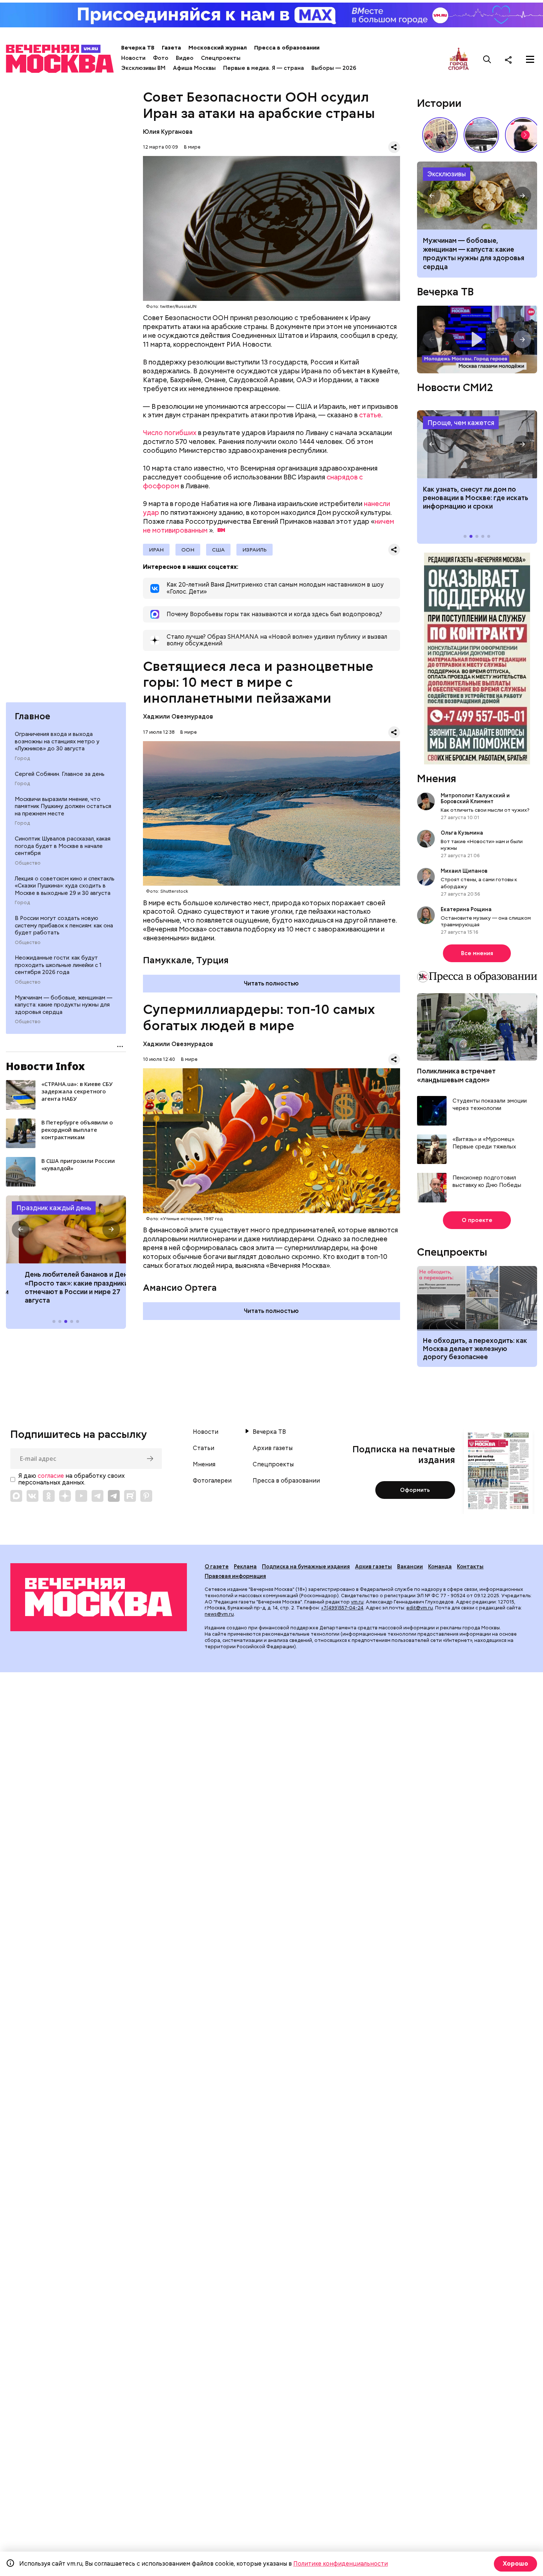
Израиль (255, 550)
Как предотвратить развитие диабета (477, 444)
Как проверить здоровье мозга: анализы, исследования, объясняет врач (477, 196)
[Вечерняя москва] (99, 1597)
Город (22, 758)
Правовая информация (235, 1576)
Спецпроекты (221, 58)
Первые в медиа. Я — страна (264, 68)
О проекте (477, 1220)
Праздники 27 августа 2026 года (66, 1229)
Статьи (204, 1448)
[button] (21, 1229)
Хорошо (515, 2564)
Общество (28, 863)
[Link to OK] (49, 1496)
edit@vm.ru (420, 1608)
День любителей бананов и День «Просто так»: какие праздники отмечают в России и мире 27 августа (65, 1287)
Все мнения (477, 953)
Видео (185, 58)
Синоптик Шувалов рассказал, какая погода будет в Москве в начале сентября (63, 846)
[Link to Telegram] (98, 1496)
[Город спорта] (459, 59)
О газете (217, 1567)
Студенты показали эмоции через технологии (490, 1105)
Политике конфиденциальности (341, 2564)
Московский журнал (218, 48)
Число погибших (170, 433)
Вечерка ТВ (138, 48)
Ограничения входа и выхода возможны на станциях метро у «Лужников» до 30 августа (57, 741)
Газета (171, 48)
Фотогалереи (212, 1481)
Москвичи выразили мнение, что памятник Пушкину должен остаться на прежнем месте (63, 806)
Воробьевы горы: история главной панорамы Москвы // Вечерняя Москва (481, 135)
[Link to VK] (33, 1496)
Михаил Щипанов (464, 871)
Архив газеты (273, 1448)
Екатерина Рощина (466, 909)
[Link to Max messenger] (16, 1496)
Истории (439, 103)
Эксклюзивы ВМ (143, 68)
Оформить (415, 1490)
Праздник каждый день (54, 1208)
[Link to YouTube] (81, 1496)
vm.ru (357, 1602)
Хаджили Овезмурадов (178, 717)
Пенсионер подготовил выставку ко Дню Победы (487, 1182)
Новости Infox (45, 1066)
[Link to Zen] (65, 1496)
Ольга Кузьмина (463, 833)
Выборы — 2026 (334, 68)
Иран (156, 550)
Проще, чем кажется (461, 423)
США (218, 550)
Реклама (245, 1567)
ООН (188, 550)
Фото (161, 58)
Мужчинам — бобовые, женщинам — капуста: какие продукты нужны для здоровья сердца (64, 1005)
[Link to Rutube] (130, 1496)
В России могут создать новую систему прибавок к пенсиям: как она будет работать (64, 925)
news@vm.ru (219, 1614)
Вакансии (410, 1567)
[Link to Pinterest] (146, 1496)
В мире (192, 147)
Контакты (470, 1567)
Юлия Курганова (168, 132)
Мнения (437, 778)
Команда (440, 1567)
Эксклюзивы (447, 174)
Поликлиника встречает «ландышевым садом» (456, 1075)
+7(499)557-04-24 (342, 1608)
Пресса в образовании (287, 48)
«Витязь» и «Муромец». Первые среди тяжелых (484, 1143)
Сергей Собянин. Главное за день (60, 774)
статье (370, 415)
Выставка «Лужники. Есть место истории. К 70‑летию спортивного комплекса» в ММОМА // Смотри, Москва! (440, 135)
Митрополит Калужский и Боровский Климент (475, 798)
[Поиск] (487, 60)
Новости (133, 58)
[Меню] (530, 60)
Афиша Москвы (194, 68)
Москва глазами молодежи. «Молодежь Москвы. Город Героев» (477, 340)
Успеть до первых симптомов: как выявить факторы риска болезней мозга (472, 249)
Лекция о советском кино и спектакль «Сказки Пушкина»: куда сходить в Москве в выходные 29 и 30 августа (65, 885)
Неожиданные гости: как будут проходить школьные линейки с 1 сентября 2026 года (58, 965)
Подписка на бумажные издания (306, 1567)
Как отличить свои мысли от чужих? (485, 810)
